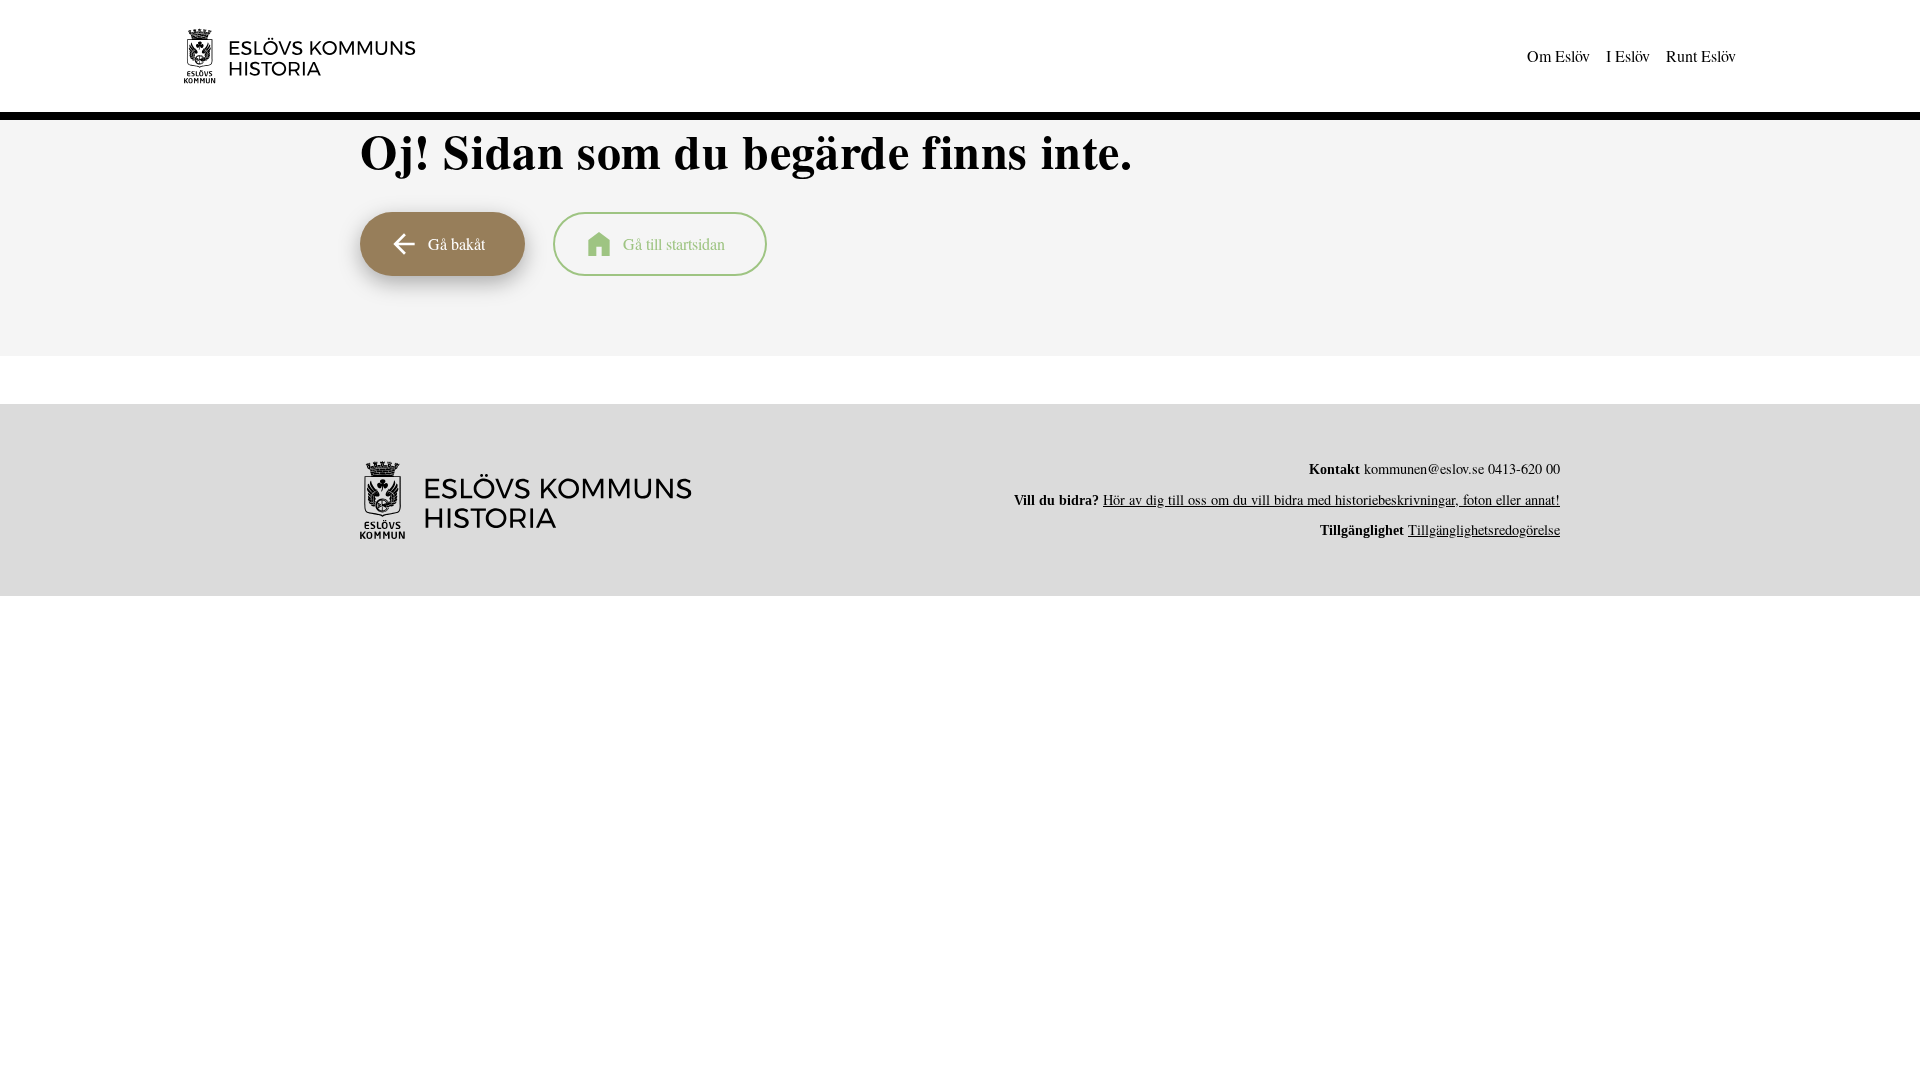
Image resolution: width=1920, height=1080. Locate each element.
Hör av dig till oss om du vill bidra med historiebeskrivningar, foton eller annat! (1331, 499)
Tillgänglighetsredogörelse (1484, 529)
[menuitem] (1558, 56)
